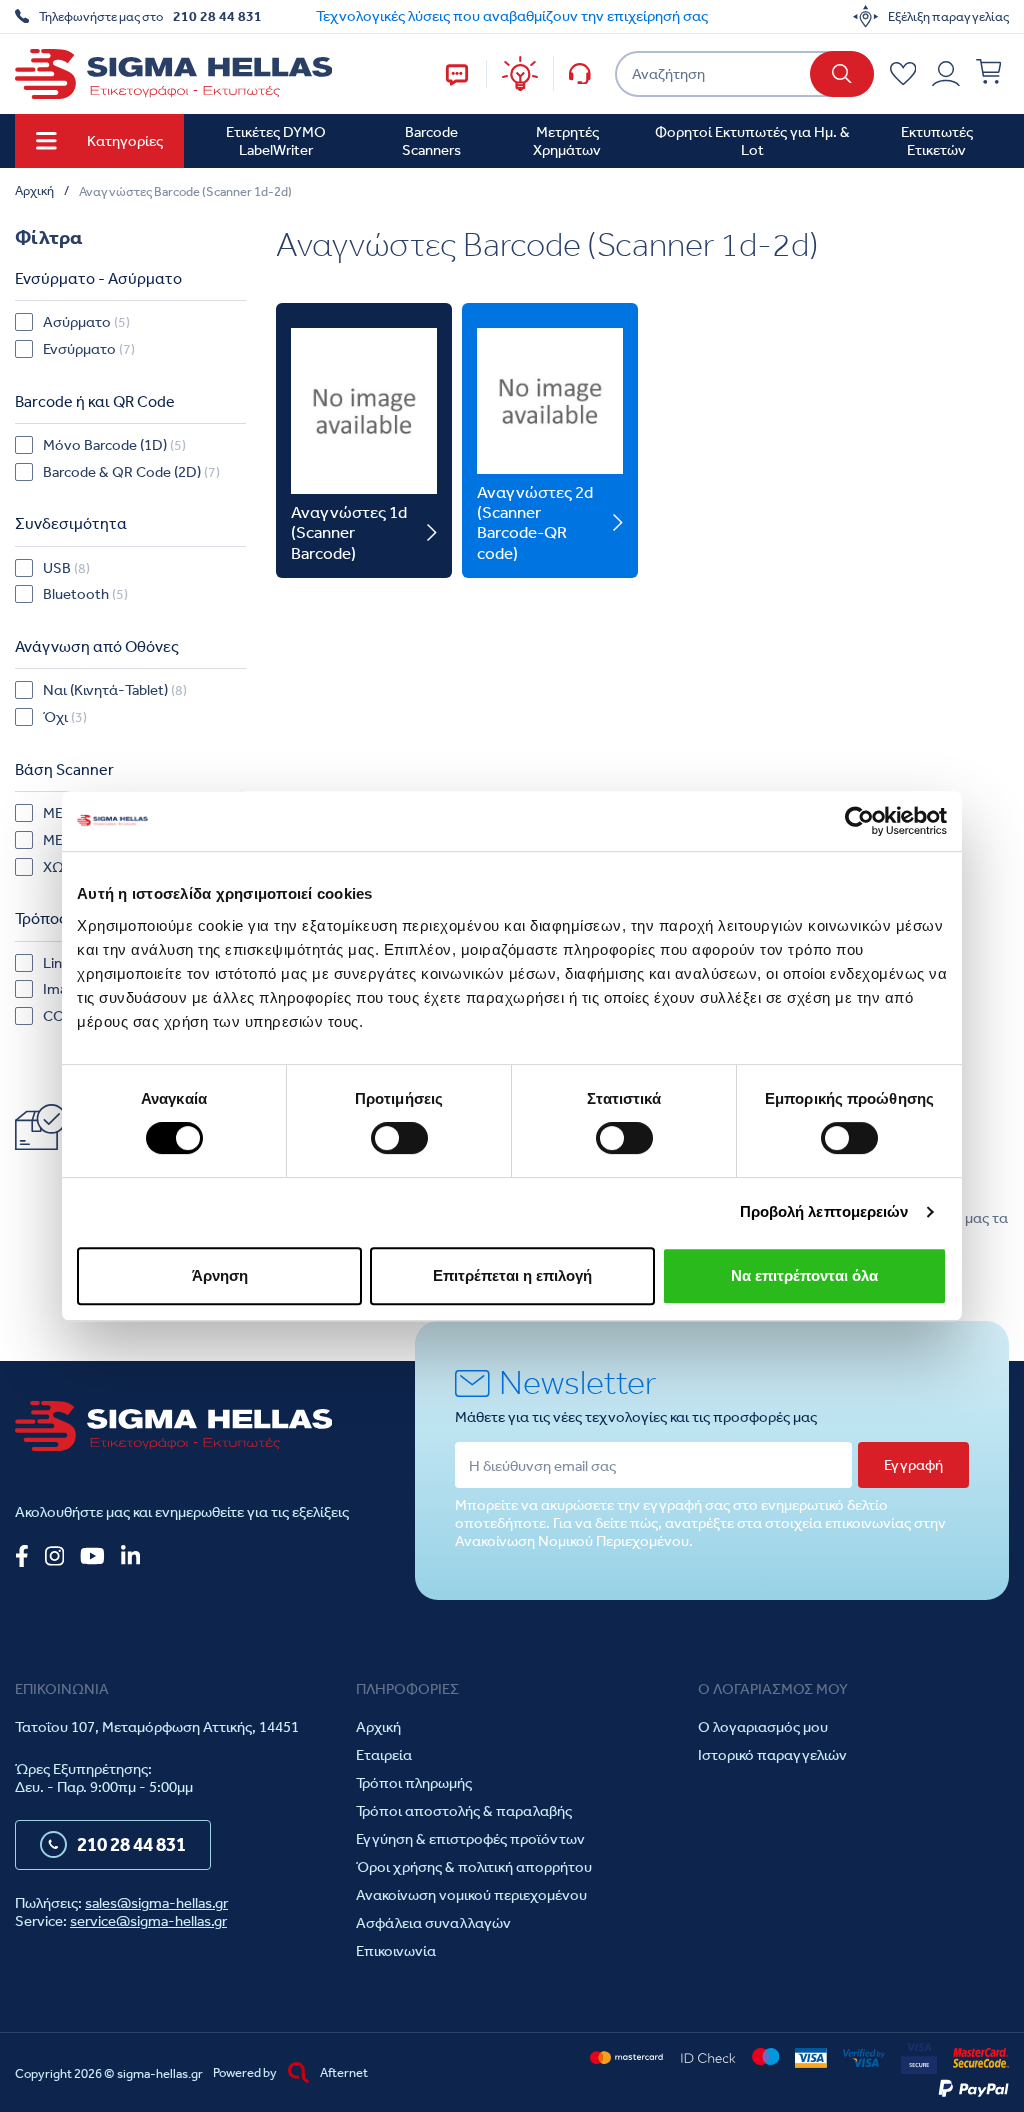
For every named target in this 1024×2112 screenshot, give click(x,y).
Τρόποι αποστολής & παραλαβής (464, 1811)
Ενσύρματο (89, 349)
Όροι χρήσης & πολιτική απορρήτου (474, 1867)
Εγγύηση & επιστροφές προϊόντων (470, 1839)
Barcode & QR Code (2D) (131, 472)
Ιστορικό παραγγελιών (772, 1755)
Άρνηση (220, 1275)
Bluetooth (85, 594)
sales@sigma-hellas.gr (156, 1903)
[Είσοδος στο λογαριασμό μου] (946, 74)
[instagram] (54, 1556)
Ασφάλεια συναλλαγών (433, 1923)
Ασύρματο (86, 322)
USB (66, 568)
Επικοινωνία (396, 1951)
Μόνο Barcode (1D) (114, 445)
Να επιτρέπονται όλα (804, 1275)
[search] (842, 74)
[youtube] (92, 1556)
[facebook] (22, 1556)
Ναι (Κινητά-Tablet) (115, 690)
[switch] (399, 1138)
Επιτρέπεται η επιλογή (512, 1275)
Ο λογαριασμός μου (763, 1727)
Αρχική (378, 1727)
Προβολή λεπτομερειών (824, 1211)
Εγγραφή (913, 1465)
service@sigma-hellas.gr (148, 1921)
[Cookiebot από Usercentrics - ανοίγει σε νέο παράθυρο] (859, 821)
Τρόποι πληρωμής (414, 1783)
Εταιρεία (384, 1755)
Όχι (65, 717)
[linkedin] (130, 1556)
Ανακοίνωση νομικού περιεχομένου (471, 1895)
